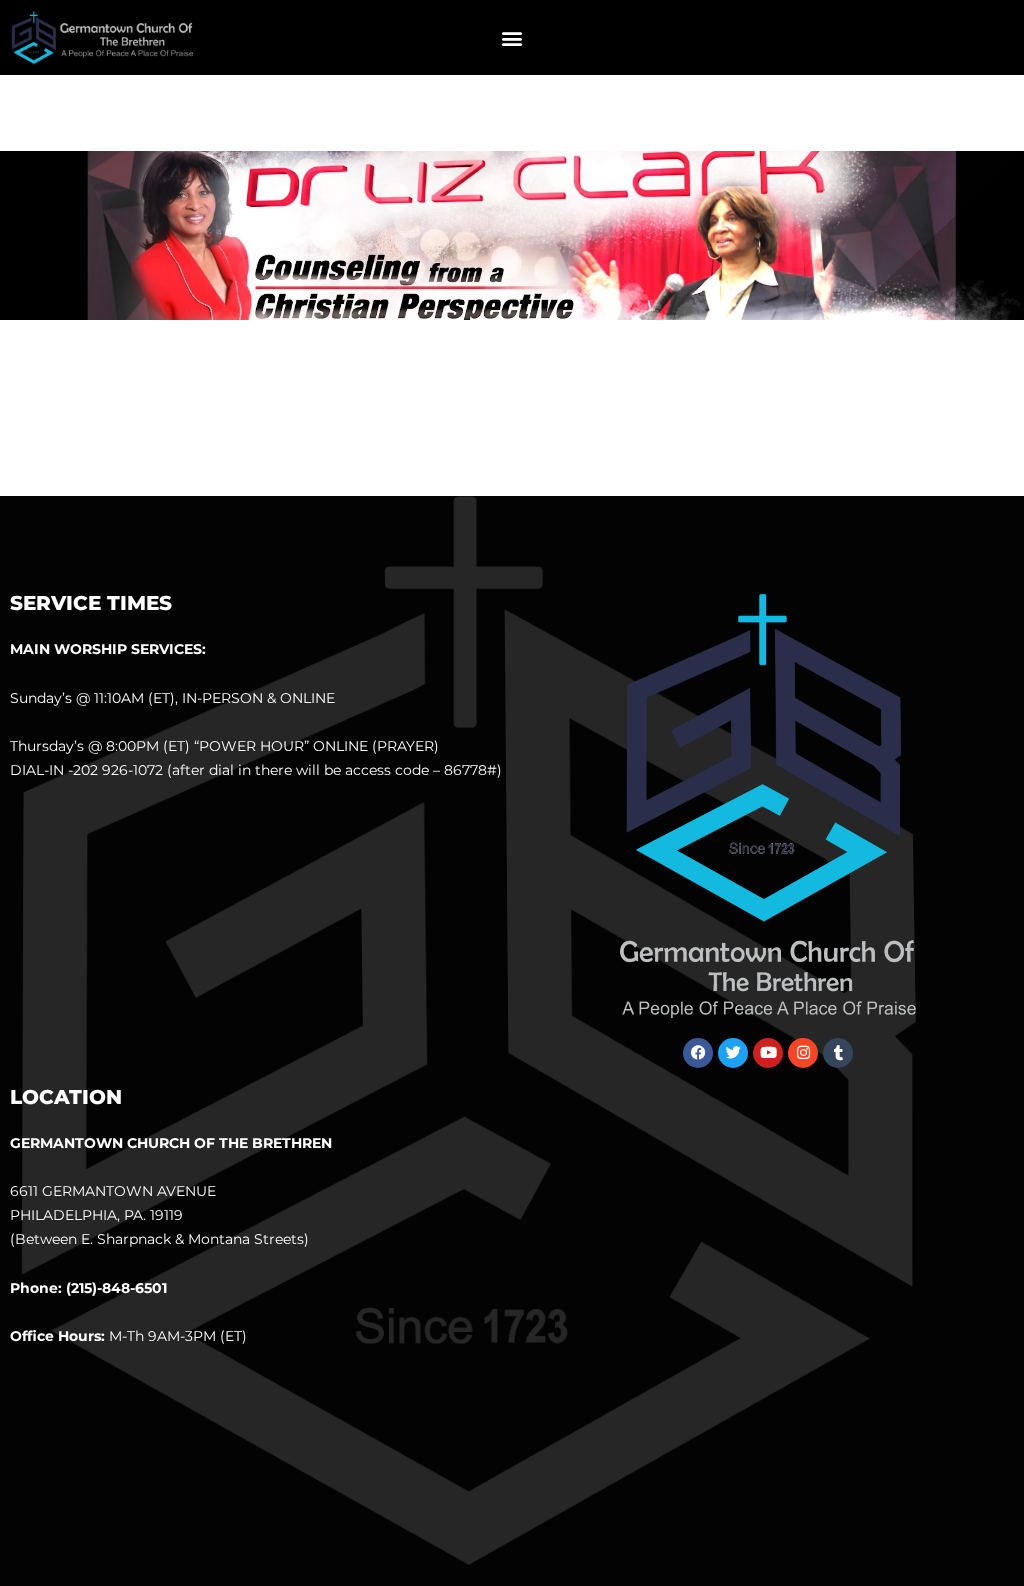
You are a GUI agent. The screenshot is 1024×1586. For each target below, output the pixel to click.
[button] (511, 37)
